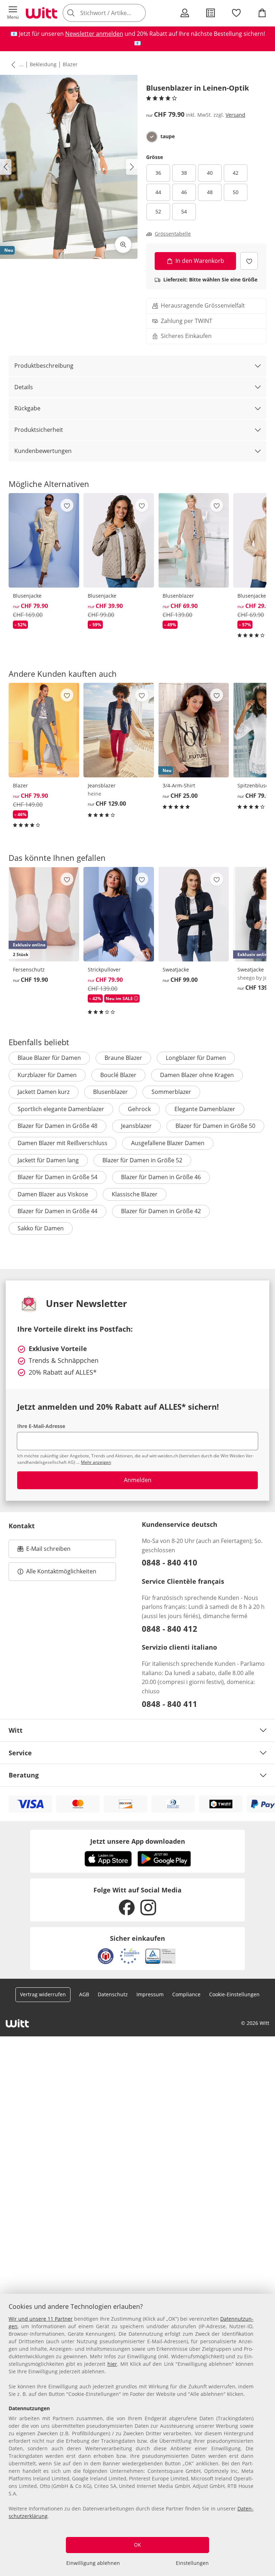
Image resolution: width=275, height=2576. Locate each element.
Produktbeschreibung (44, 366)
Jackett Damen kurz (44, 1092)
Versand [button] (235, 115)
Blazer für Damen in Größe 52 (142, 1160)
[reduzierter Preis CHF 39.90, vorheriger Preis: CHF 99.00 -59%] (119, 540)
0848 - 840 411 (170, 1704)
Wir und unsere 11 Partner (41, 2319)
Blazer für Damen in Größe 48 (57, 1126)
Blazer (70, 64)
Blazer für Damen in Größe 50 (215, 1126)
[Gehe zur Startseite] (42, 13)
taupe (168, 136)
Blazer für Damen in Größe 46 (161, 1177)
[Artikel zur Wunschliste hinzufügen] (249, 261)
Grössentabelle (173, 234)
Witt (16, 1730)
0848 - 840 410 (170, 1562)
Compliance (186, 1994)
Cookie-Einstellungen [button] (234, 1994)
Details (24, 387)
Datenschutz (113, 1994)
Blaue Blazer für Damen (49, 1058)
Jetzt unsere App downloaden (138, 1841)
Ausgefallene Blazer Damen (168, 1143)
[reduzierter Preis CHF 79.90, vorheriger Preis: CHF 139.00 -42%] (119, 914)
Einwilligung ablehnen (93, 2563)
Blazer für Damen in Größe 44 (57, 1211)
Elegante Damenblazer (205, 1109)
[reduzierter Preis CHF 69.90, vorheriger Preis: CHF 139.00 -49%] (194, 540)
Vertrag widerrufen (43, 1994)
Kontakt (22, 1526)
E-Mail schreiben (44, 1551)
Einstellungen (192, 2563)
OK (137, 2545)
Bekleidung (43, 64)
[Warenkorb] (262, 13)
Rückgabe (27, 408)
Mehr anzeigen (96, 1462)
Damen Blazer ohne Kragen (197, 1075)
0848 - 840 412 (170, 1629)
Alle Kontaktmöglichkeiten (61, 1571)
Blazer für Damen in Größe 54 (57, 1177)
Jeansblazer (136, 1126)
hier (112, 2364)
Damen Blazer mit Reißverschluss (62, 1143)
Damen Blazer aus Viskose (53, 1194)
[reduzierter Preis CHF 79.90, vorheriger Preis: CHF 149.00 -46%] (44, 730)
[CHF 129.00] (119, 730)
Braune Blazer (123, 1058)
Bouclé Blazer (118, 1075)
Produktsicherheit (39, 430)
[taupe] (152, 137)
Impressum (150, 1994)
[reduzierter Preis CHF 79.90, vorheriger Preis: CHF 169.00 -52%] (44, 540)
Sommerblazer (171, 1092)
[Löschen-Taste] (138, 13)
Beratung (24, 1775)
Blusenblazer (110, 1092)
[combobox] (115, 13)
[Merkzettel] (236, 13)
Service (20, 1753)
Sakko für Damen (41, 1228)
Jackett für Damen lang (48, 1160)
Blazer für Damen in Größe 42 (161, 1211)
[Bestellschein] (211, 13)
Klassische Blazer (135, 1194)
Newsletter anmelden (94, 34)
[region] (137, 2435)
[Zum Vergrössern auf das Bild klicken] (123, 245)
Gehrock (139, 1109)
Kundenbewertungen (43, 451)
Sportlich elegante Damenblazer (61, 1109)
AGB (84, 1994)
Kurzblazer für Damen (47, 1075)
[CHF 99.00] (194, 914)
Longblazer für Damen (196, 1058)
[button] (13, 13)
